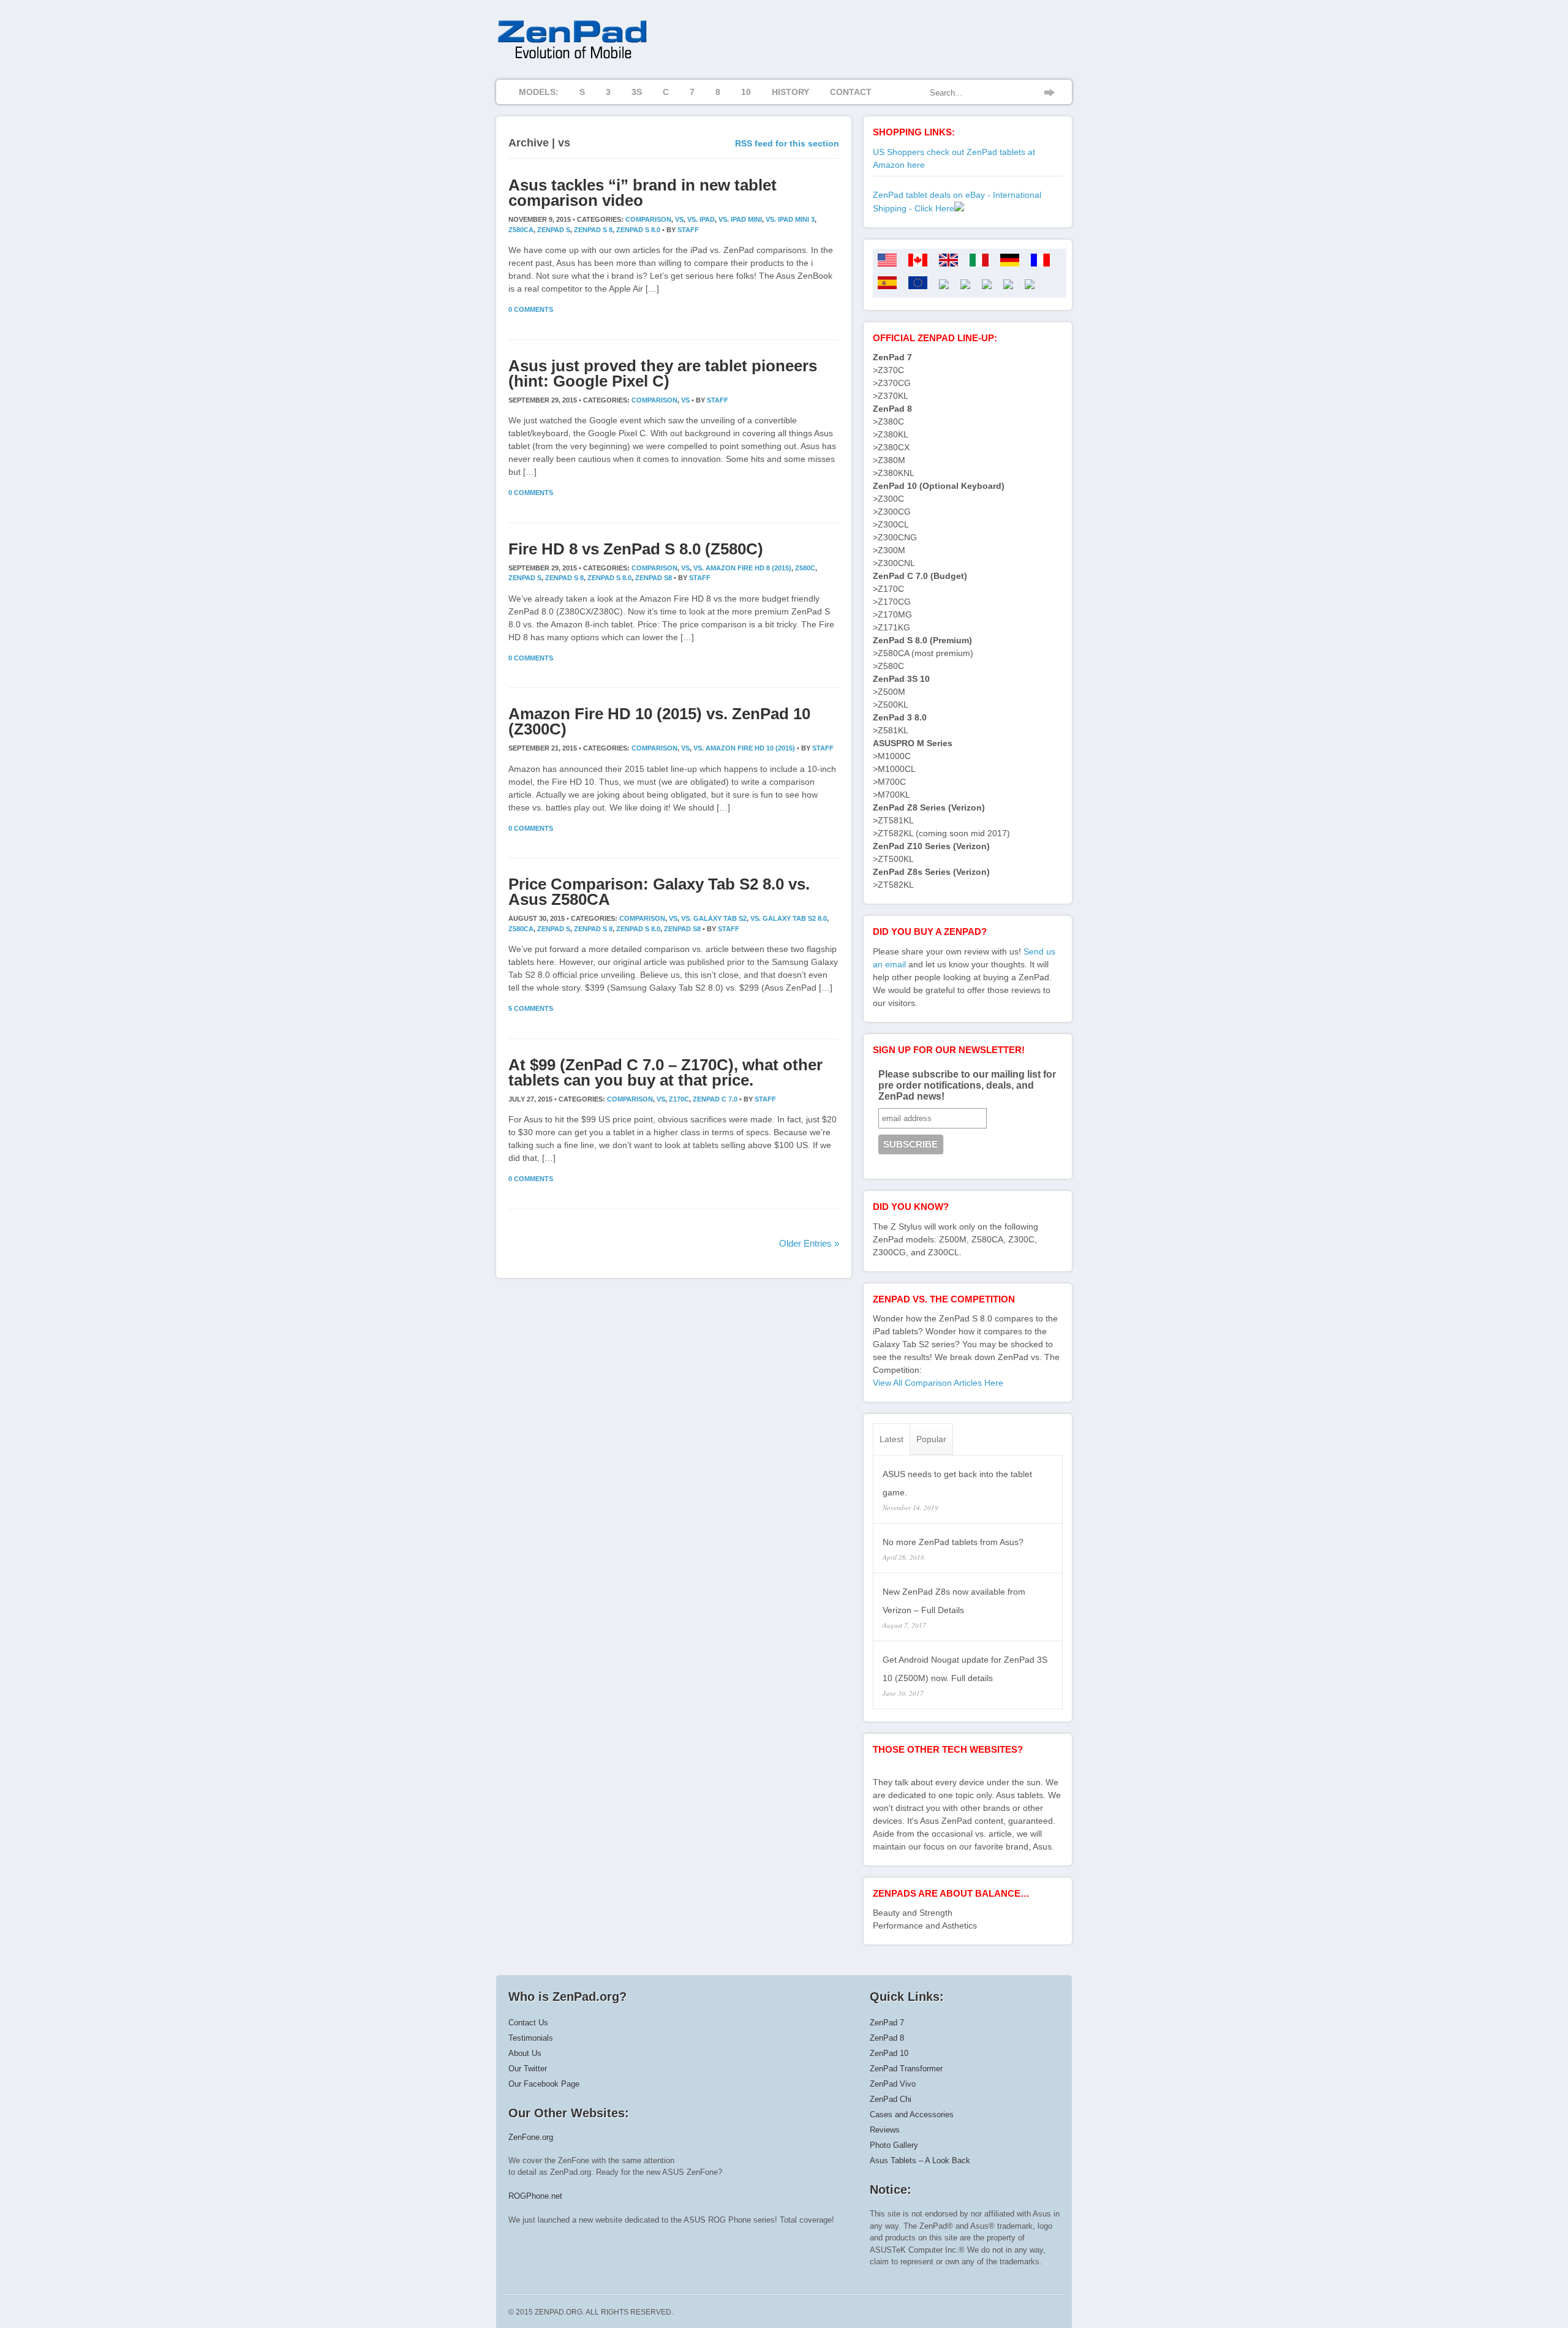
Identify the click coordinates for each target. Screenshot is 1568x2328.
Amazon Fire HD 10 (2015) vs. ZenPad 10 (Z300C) (659, 721)
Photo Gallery (894, 2145)
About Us (525, 2053)
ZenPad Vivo (893, 2084)
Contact (851, 92)
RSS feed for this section (787, 143)
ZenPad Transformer (906, 2069)
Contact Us (528, 2023)
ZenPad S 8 (593, 230)
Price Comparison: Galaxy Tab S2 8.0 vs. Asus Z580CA (659, 892)
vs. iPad (701, 219)
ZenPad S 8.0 (638, 230)
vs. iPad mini (740, 219)
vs (679, 219)
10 (746, 92)
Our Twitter (528, 2069)
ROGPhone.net (535, 2196)
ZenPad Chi (891, 2099)
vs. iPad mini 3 (790, 219)
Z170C (679, 1099)
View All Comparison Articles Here (938, 1383)
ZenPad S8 (654, 578)
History (790, 92)
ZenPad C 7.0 (715, 1099)
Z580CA (521, 230)
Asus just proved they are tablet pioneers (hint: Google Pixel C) (663, 373)
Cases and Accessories (912, 2114)
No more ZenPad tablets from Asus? (953, 1542)
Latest (891, 1439)
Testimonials (531, 2038)
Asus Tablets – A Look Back (920, 2160)
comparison (648, 219)
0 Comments (531, 309)
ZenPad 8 (887, 2038)
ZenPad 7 (887, 2023)
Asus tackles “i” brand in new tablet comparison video (643, 193)
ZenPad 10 (889, 2053)
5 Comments (531, 1008)
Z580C (805, 568)
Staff (688, 230)
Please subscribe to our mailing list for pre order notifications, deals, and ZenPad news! (967, 1085)
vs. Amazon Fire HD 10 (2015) (744, 748)
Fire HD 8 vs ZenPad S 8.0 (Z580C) (636, 549)
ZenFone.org (531, 2137)
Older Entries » (809, 1243)
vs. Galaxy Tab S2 (714, 918)
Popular (931, 1439)
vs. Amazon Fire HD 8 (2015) (742, 568)
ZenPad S (554, 230)
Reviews (885, 2130)
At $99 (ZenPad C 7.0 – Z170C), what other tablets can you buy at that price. (665, 1072)
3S (637, 92)
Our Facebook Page (544, 2084)
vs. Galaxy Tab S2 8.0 (789, 918)
